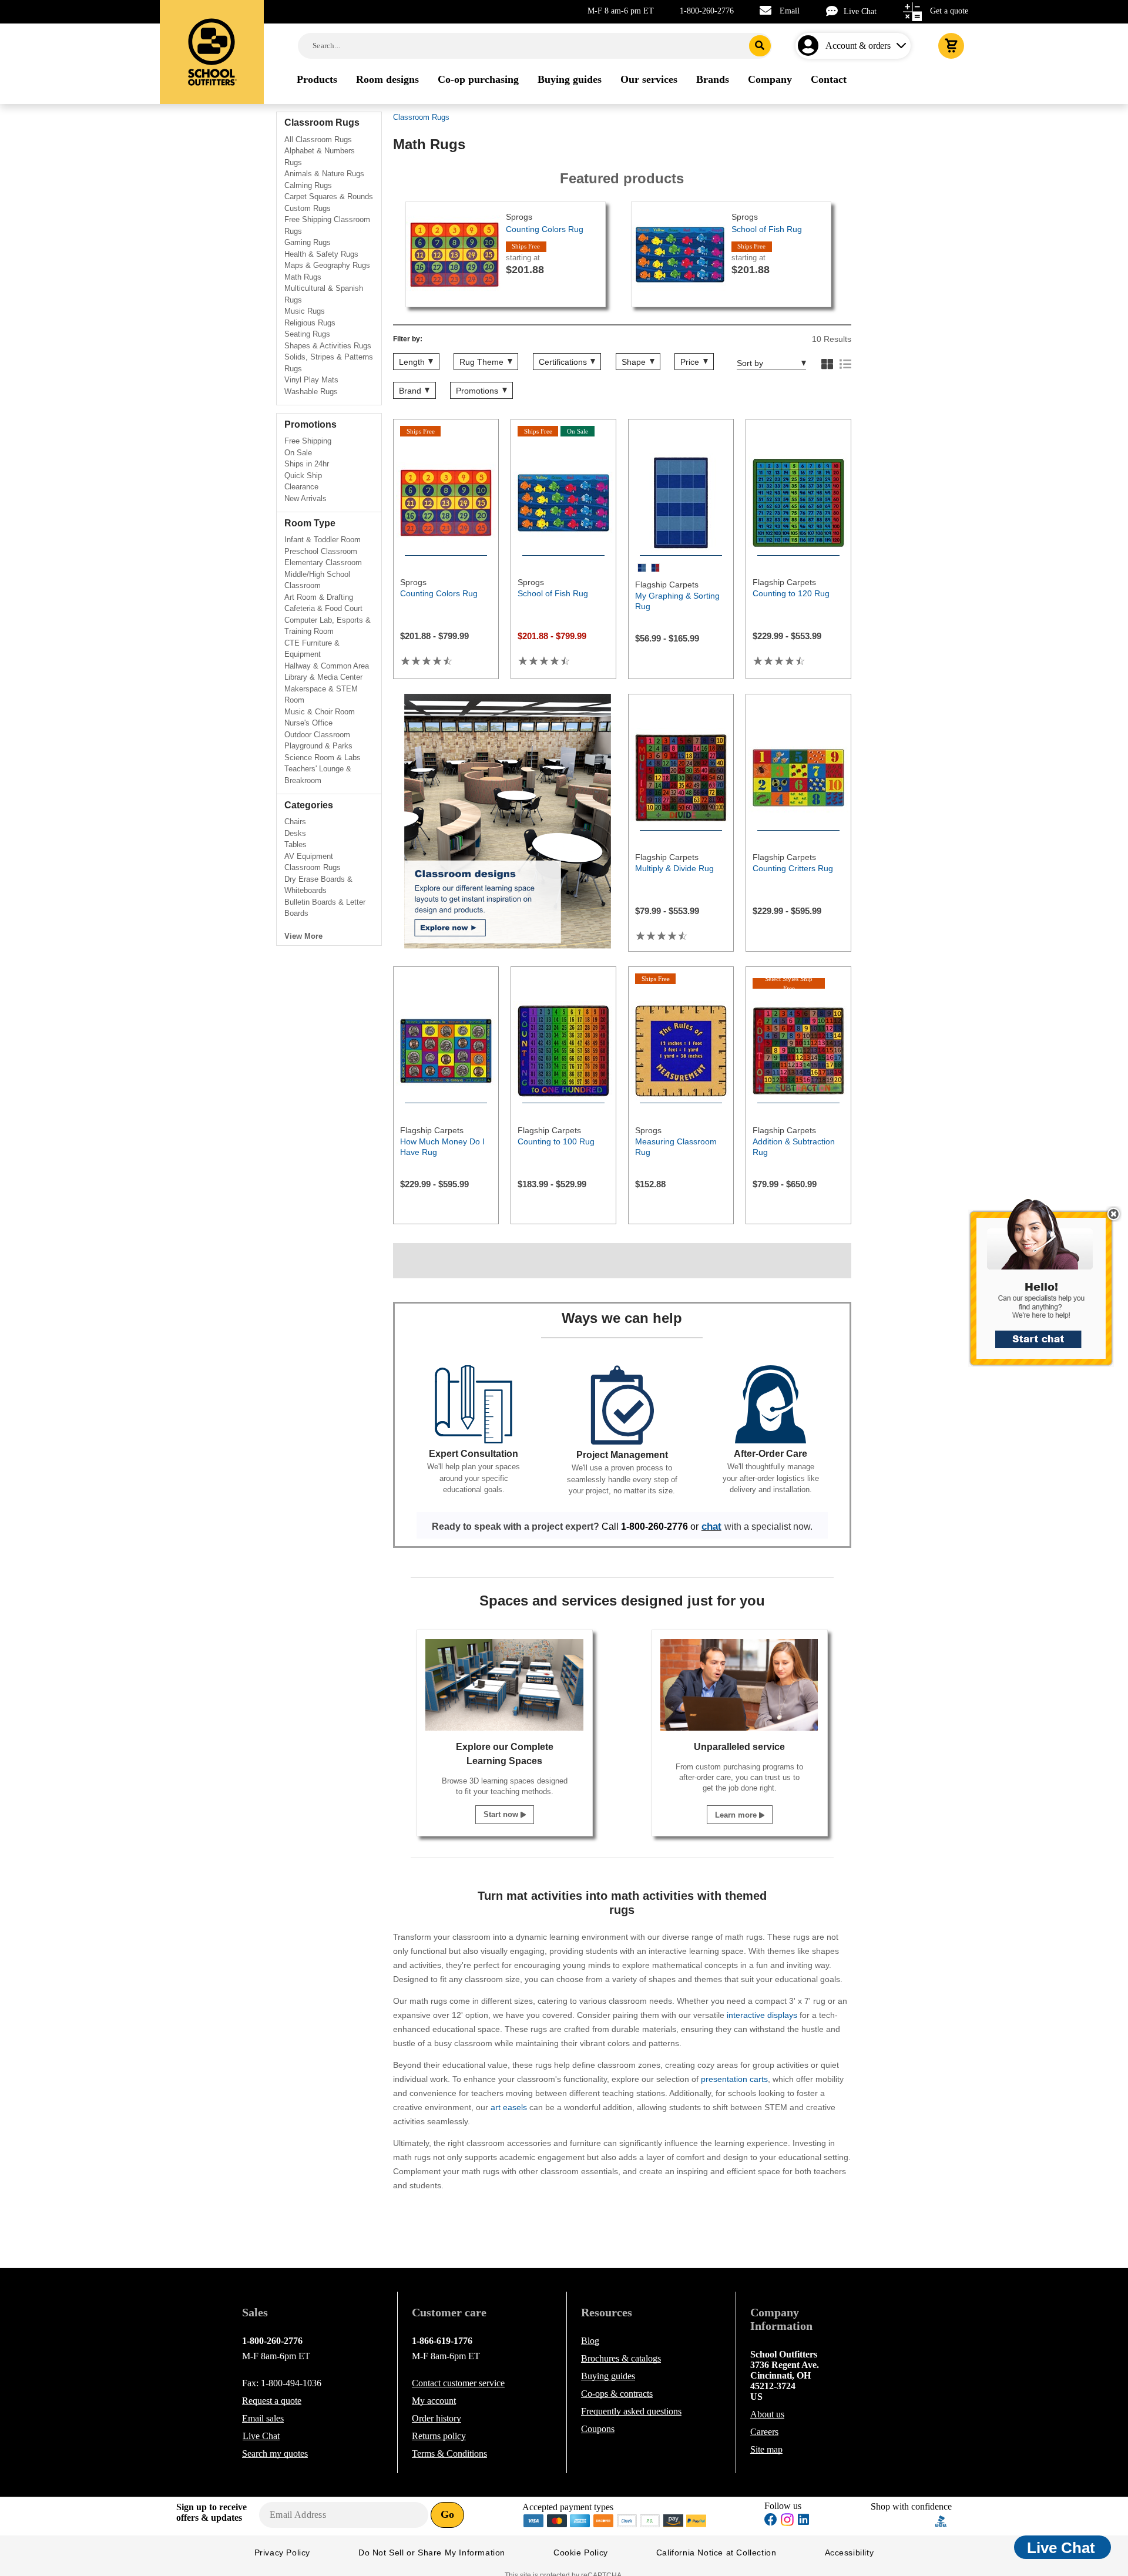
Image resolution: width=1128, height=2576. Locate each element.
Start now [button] (502, 1814)
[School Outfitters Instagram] (787, 2523)
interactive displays (762, 2015)
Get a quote (949, 11)
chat (711, 1526)
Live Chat (860, 11)
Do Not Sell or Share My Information (432, 2553)
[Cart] (951, 46)
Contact (458, 2383)
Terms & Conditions (449, 2454)
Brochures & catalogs (621, 2358)
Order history (437, 2418)
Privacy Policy (282, 2553)
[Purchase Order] (650, 2520)
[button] (1048, 1288)
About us (767, 2414)
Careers (764, 2432)
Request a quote (272, 2401)
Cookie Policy (581, 2553)
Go (447, 2514)
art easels (509, 2107)
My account (434, 2401)
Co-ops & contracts (617, 2394)
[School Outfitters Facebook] (771, 2521)
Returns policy (439, 2436)
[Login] (810, 46)
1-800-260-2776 (707, 11)
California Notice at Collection (716, 2553)
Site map (766, 2449)
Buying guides (608, 2376)
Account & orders (858, 46)
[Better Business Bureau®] (941, 2520)
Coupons (598, 2429)
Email (790, 11)
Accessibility (850, 2553)
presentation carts (734, 2079)
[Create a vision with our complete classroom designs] (508, 821)
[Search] (760, 46)
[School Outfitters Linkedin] (803, 2521)
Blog (590, 2341)
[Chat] (835, 11)
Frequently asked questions (631, 2411)
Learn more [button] (737, 1815)
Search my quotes (275, 2454)
